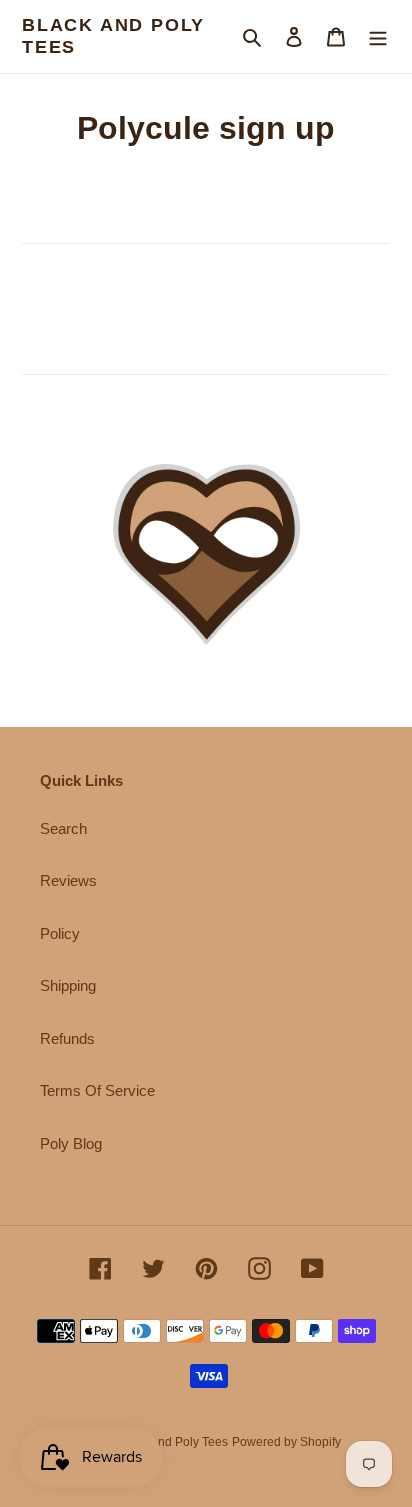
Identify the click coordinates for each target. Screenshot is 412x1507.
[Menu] (378, 36)
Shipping (68, 985)
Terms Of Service (97, 1090)
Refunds (67, 1038)
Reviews (68, 880)
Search (63, 828)
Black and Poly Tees (113, 36)
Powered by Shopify (286, 1442)
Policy (60, 933)
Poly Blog (71, 1143)
